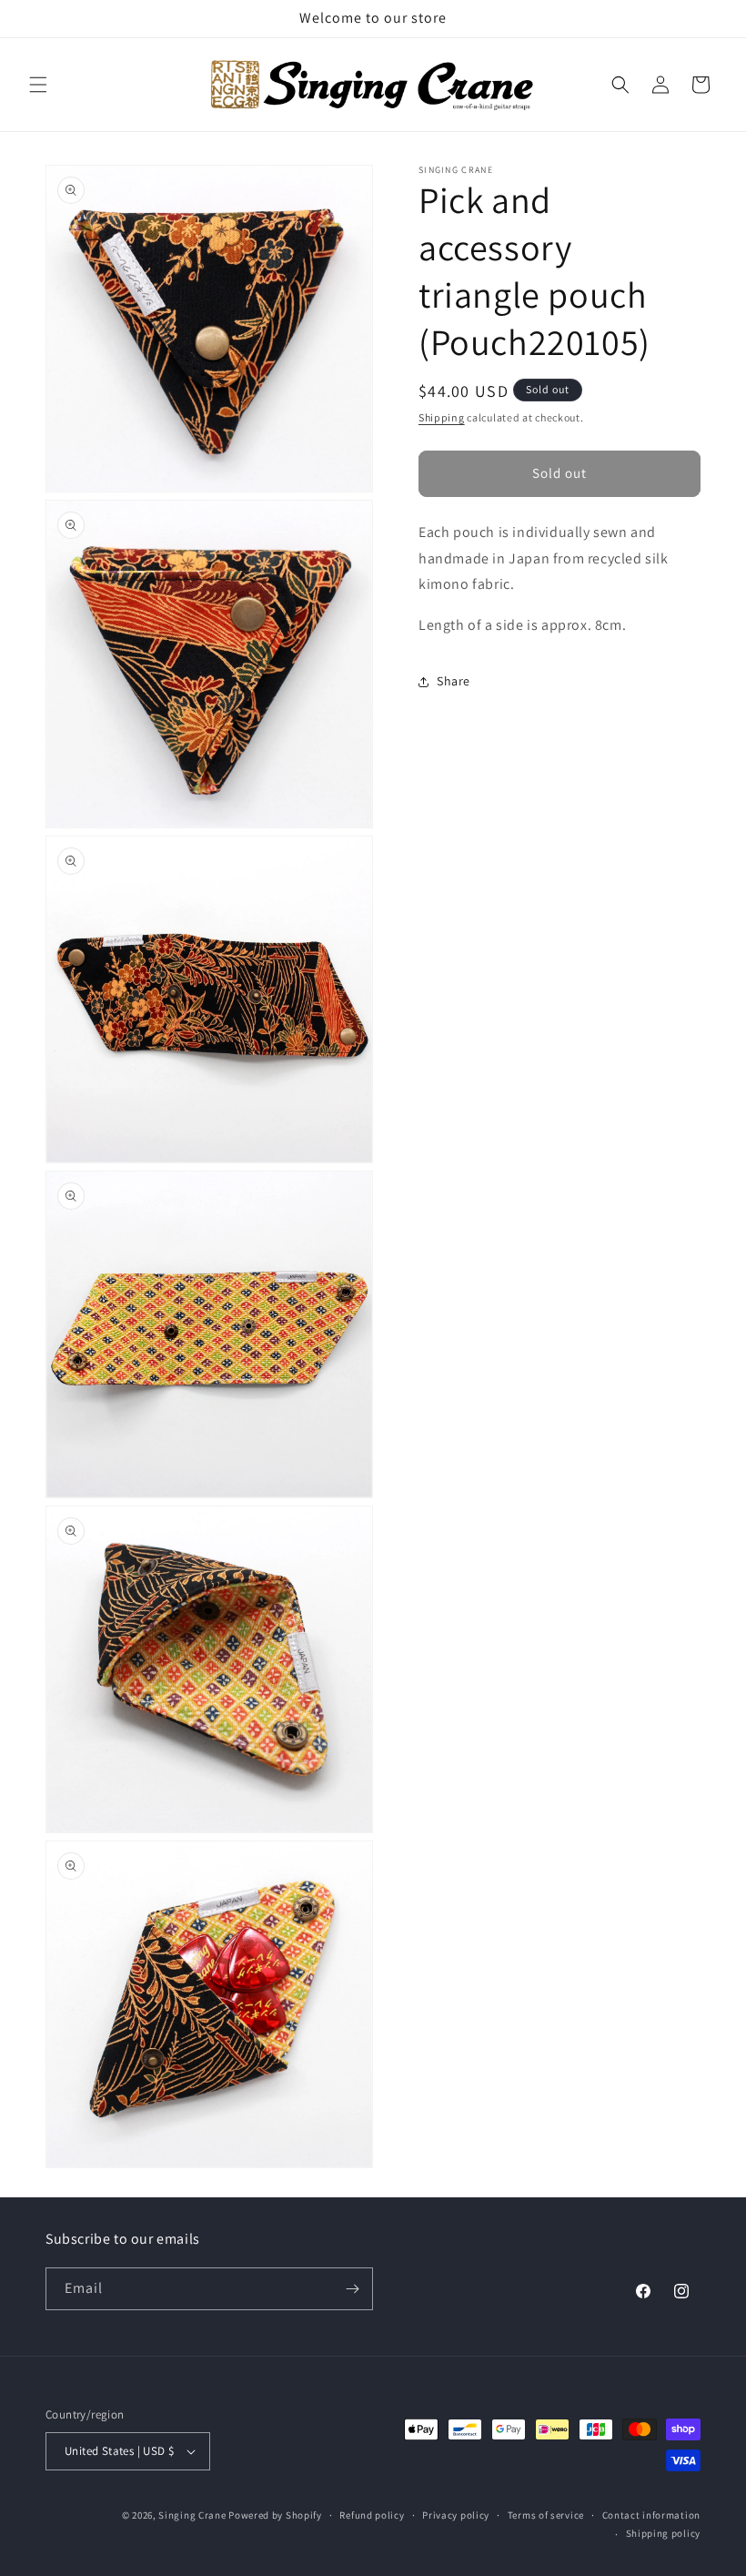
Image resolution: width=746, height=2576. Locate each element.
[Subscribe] (352, 2289)
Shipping (442, 417)
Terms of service (546, 2515)
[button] (38, 85)
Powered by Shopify (275, 2515)
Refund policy (372, 2515)
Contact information (651, 2515)
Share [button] (454, 681)
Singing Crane (192, 2515)
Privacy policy (456, 2515)
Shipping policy (664, 2533)
